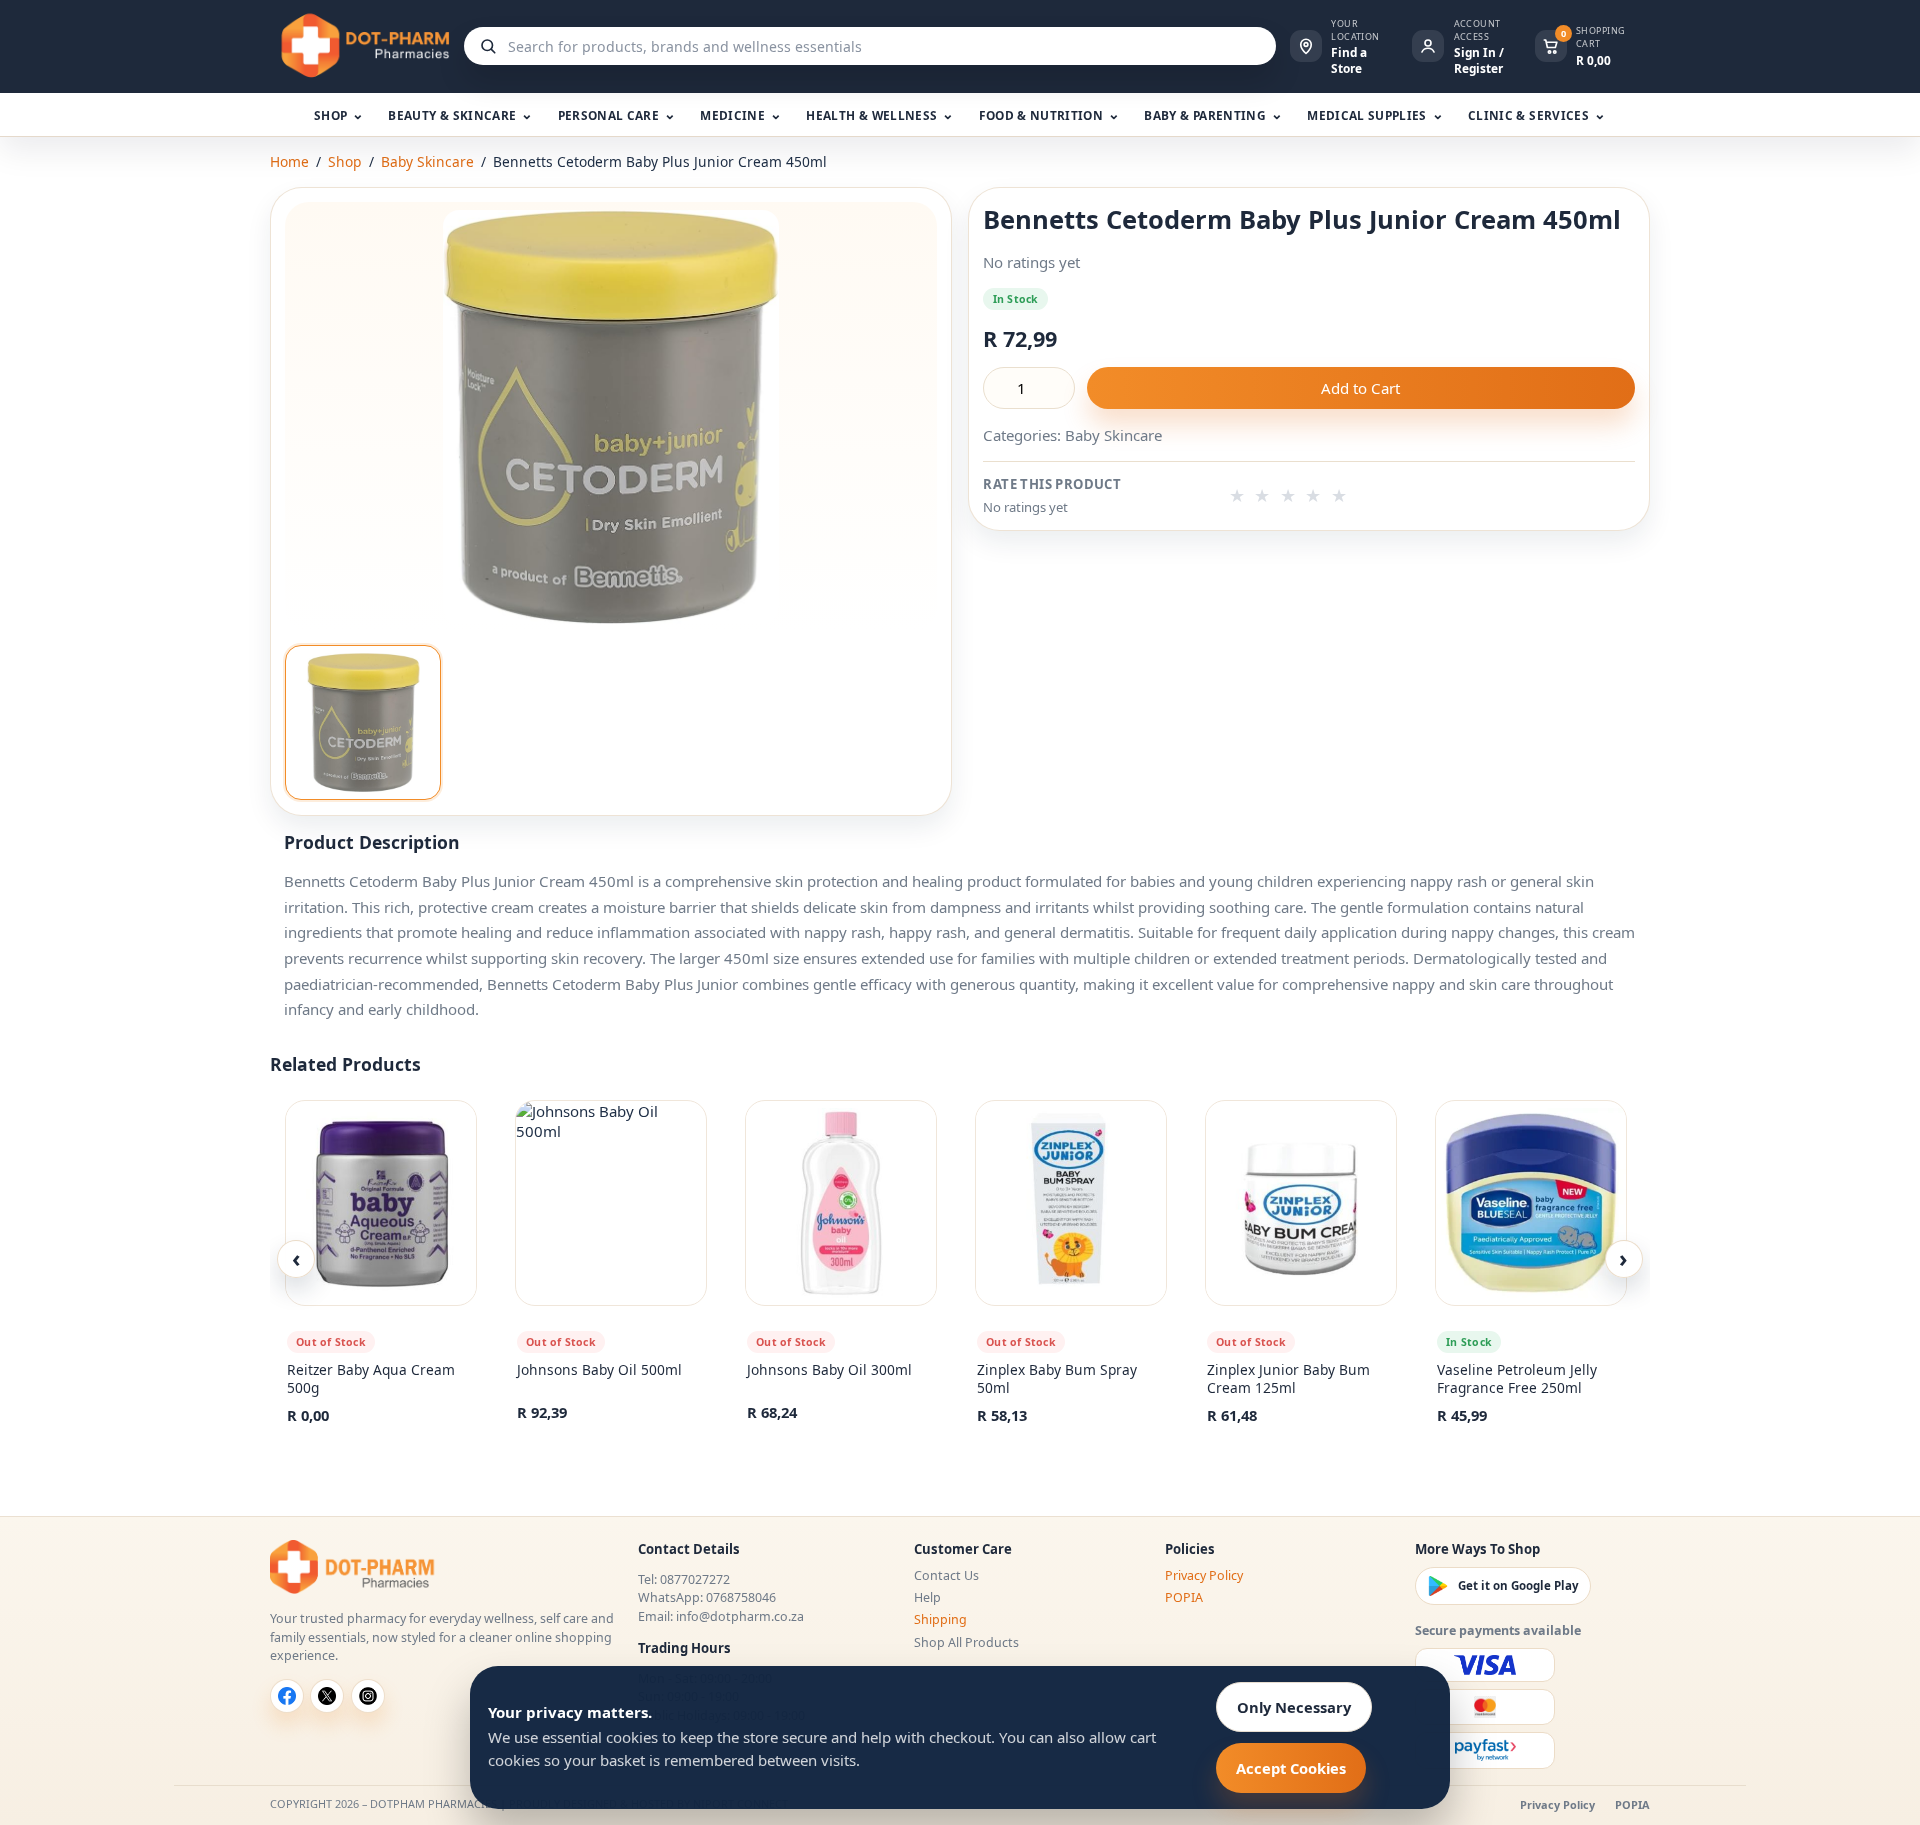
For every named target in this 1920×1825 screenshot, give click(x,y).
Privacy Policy (1204, 1575)
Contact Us (946, 1575)
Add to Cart (1360, 388)
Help (927, 1597)
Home (289, 161)
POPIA (1184, 1597)
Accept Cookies (1291, 1768)
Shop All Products (966, 1642)
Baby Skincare (427, 161)
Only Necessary (1294, 1707)
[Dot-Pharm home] (360, 46)
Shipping (940, 1619)
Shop (344, 161)
